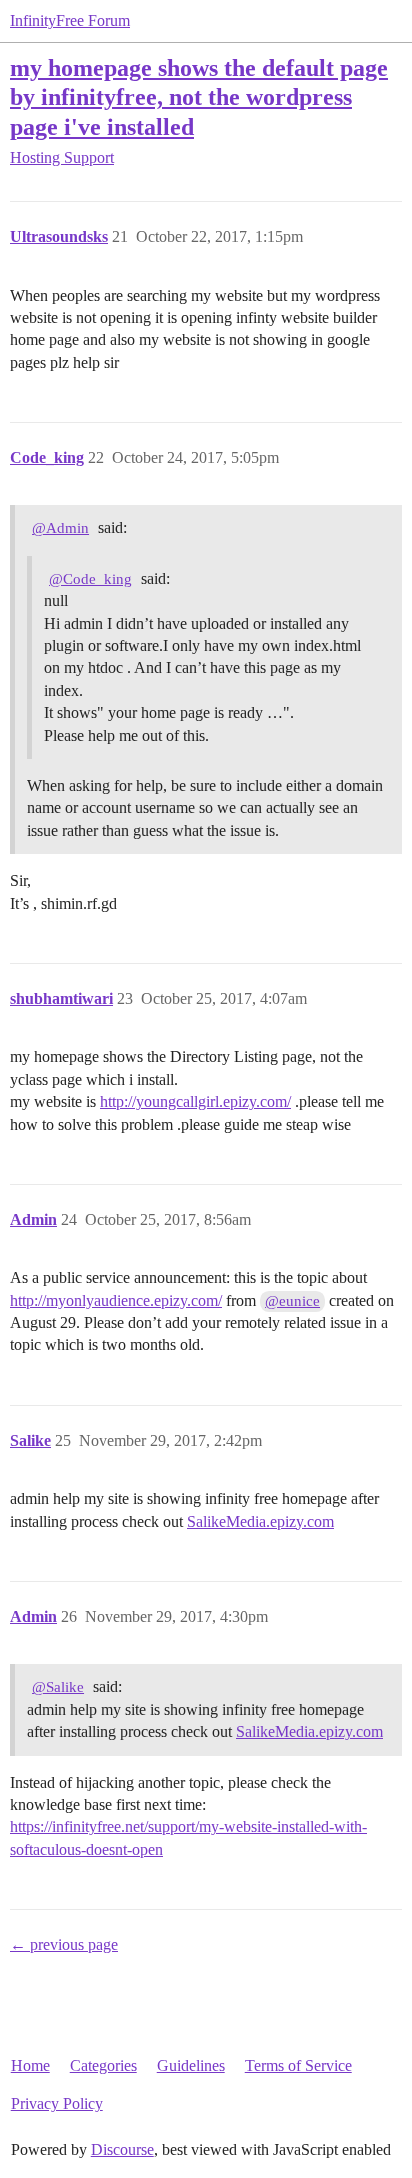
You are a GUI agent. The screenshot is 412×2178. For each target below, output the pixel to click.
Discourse (122, 2149)
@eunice (292, 1301)
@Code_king (90, 579)
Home (30, 2065)
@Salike (58, 1687)
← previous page (64, 1944)
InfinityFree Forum (70, 20)
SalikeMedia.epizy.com (260, 1521)
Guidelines (191, 2065)
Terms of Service (298, 2065)
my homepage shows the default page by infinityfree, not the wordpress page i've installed (199, 96)
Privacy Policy (57, 2103)
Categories (103, 2065)
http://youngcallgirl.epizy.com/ (195, 1101)
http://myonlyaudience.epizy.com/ (116, 1300)
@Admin (60, 528)
